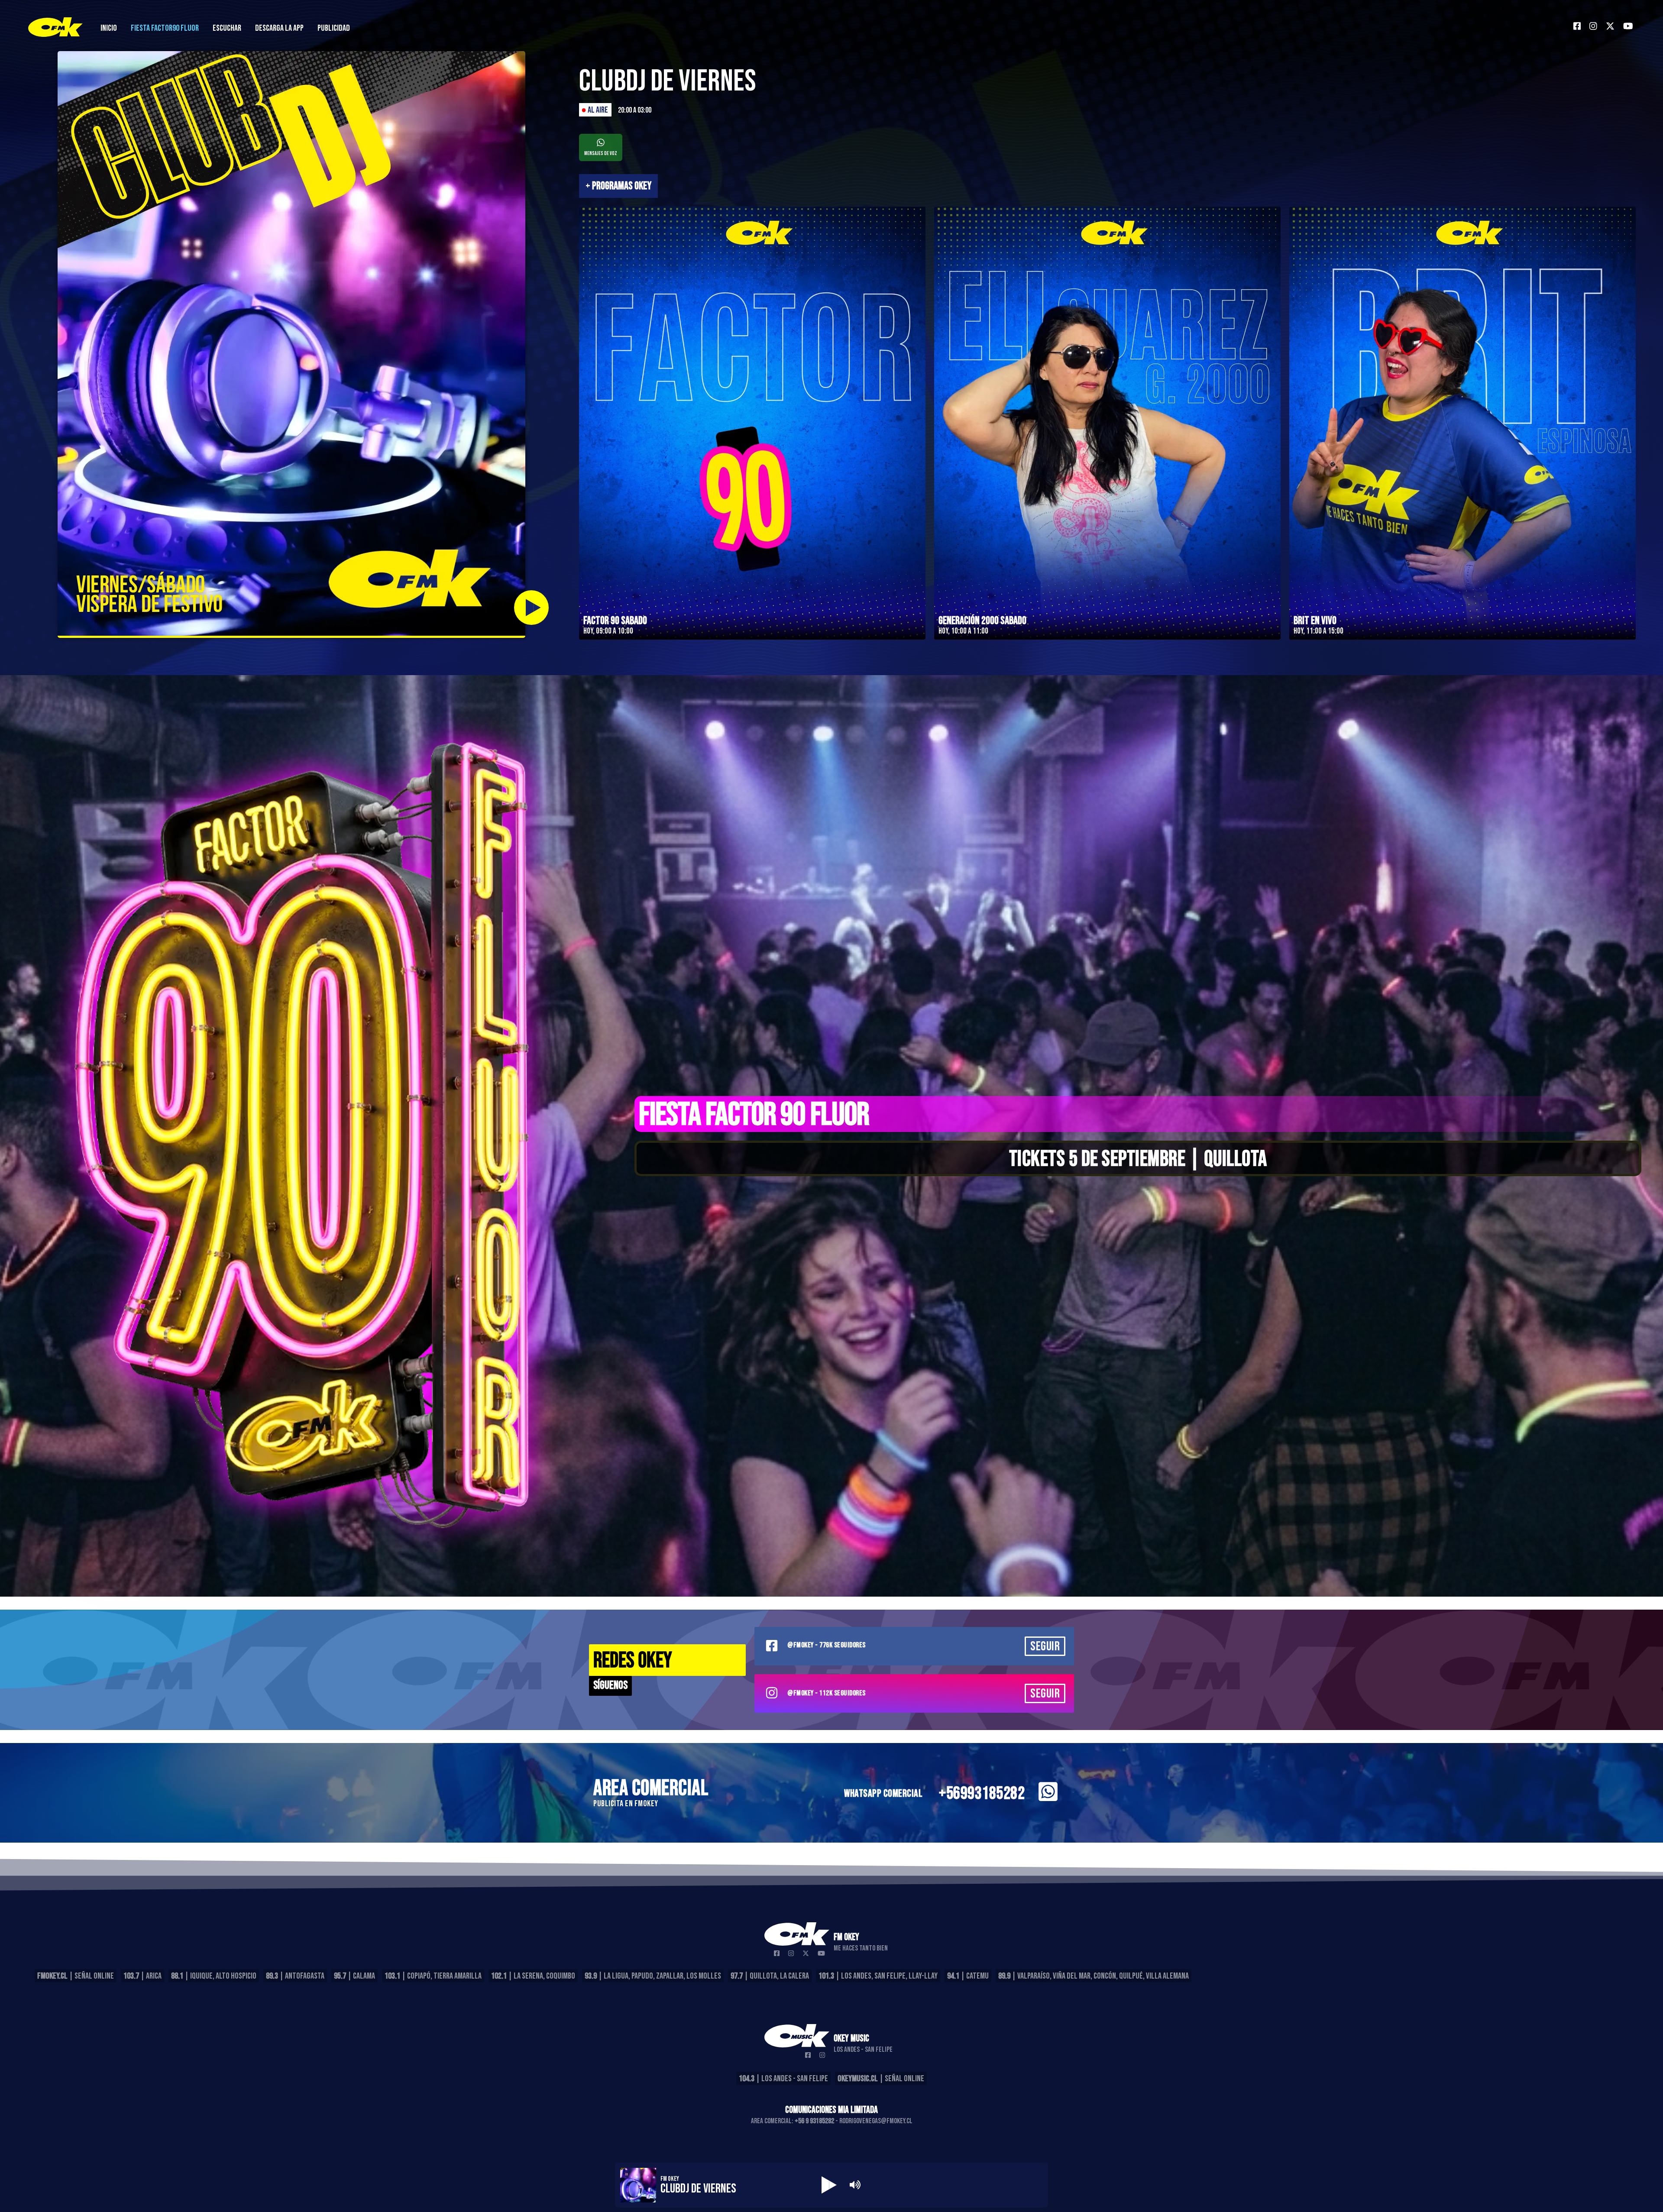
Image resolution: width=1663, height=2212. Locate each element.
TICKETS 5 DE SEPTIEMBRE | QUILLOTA (1138, 1159)
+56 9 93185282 (814, 2121)
